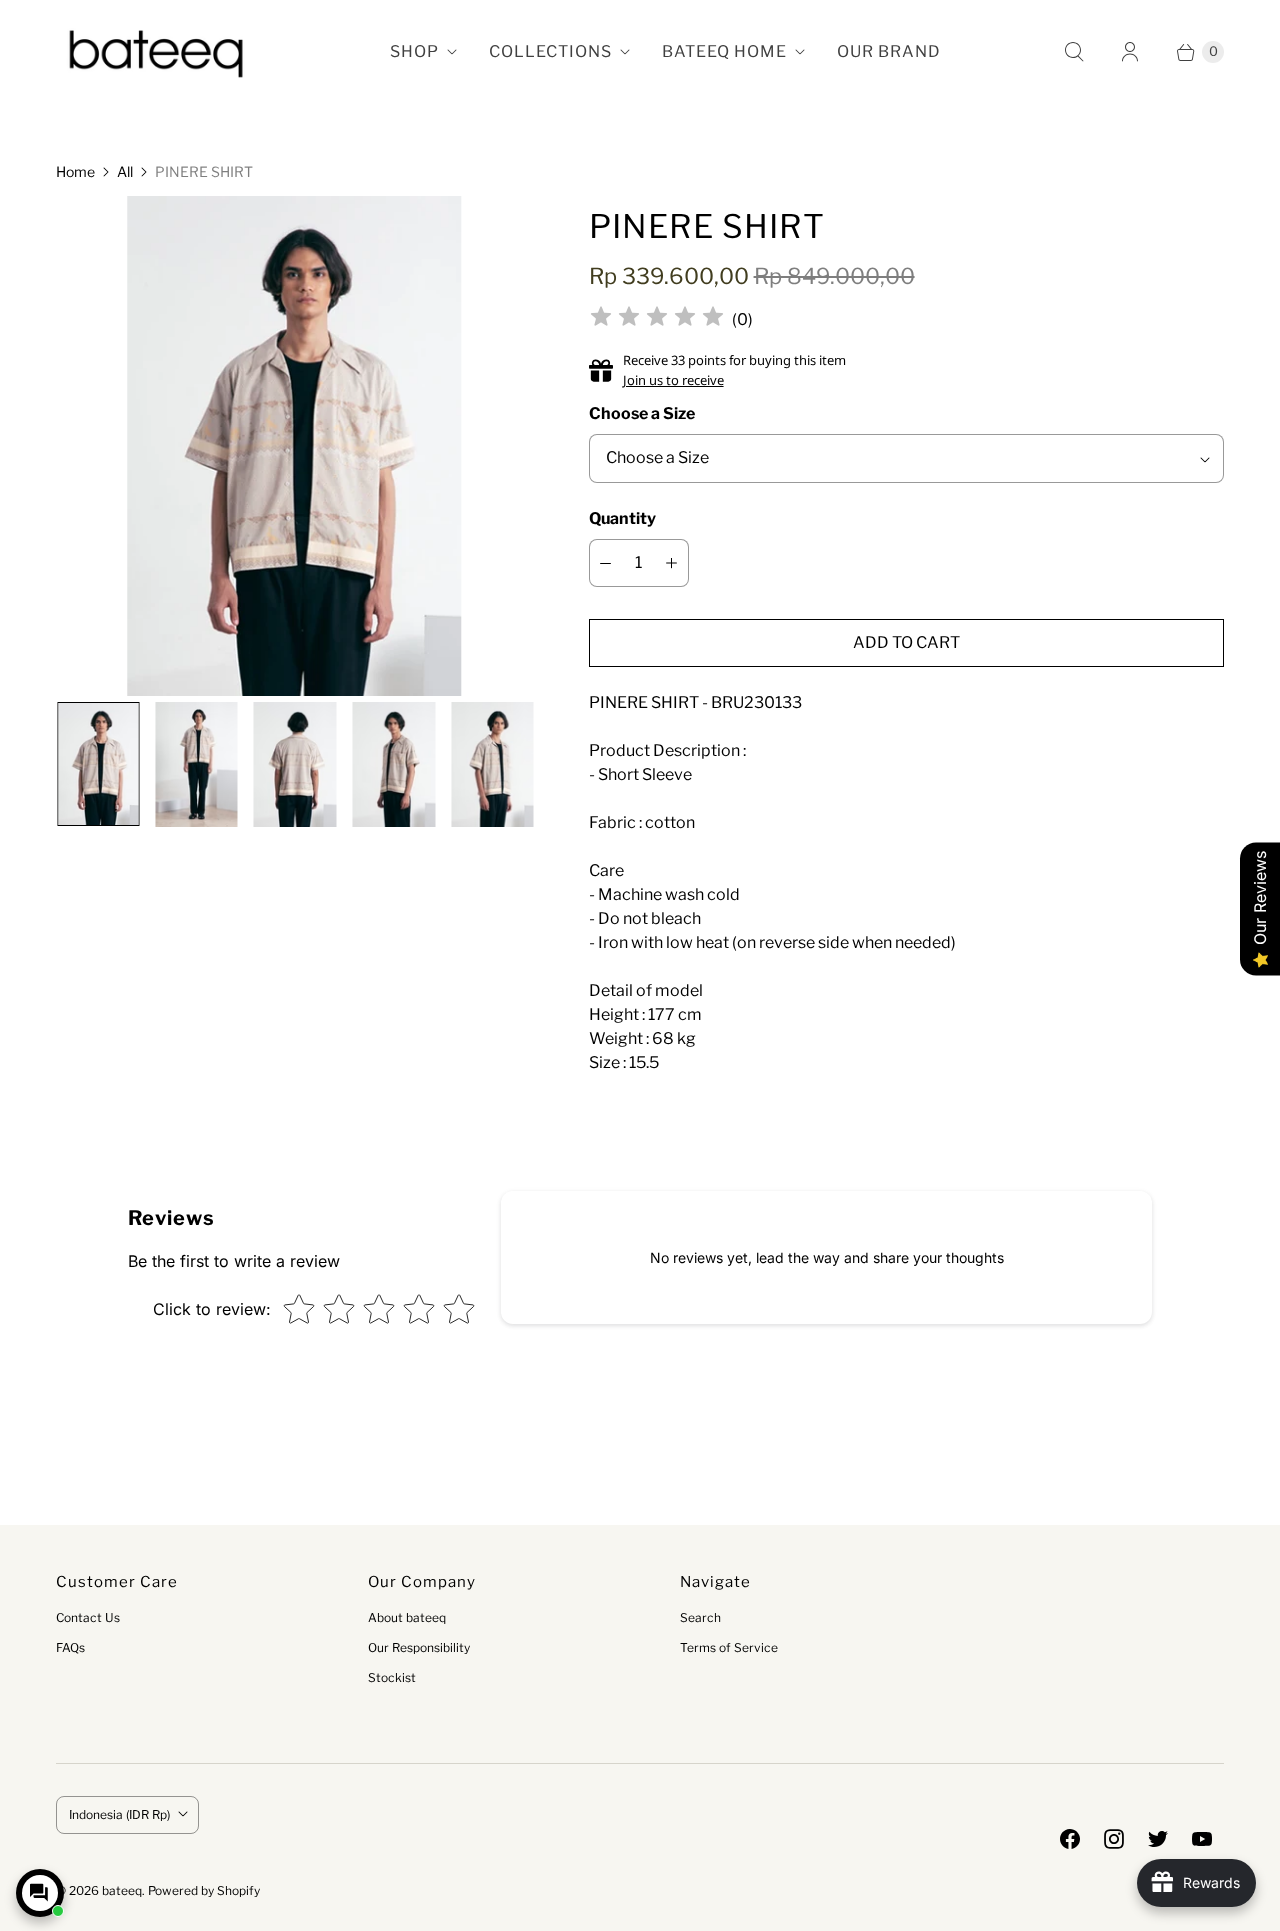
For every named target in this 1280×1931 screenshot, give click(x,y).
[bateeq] (156, 52)
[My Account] (1130, 52)
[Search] (1074, 52)
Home (75, 171)
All (125, 171)
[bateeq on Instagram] (1114, 1839)
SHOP (414, 51)
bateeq (122, 1890)
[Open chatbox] (40, 1893)
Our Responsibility (419, 1647)
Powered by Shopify (204, 1890)
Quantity (622, 518)
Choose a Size (642, 413)
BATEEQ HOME (724, 51)
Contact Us (88, 1617)
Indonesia (119, 1814)
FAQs (70, 1647)
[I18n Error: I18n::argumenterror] (97, 763)
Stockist (392, 1677)
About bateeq (407, 1617)
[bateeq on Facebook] (1070, 1839)
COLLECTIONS (550, 51)
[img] (657, 319)
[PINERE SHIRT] (294, 446)
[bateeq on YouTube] (1202, 1839)
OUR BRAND (889, 51)
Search (700, 1617)
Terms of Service (729, 1647)
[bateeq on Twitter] (1158, 1839)
